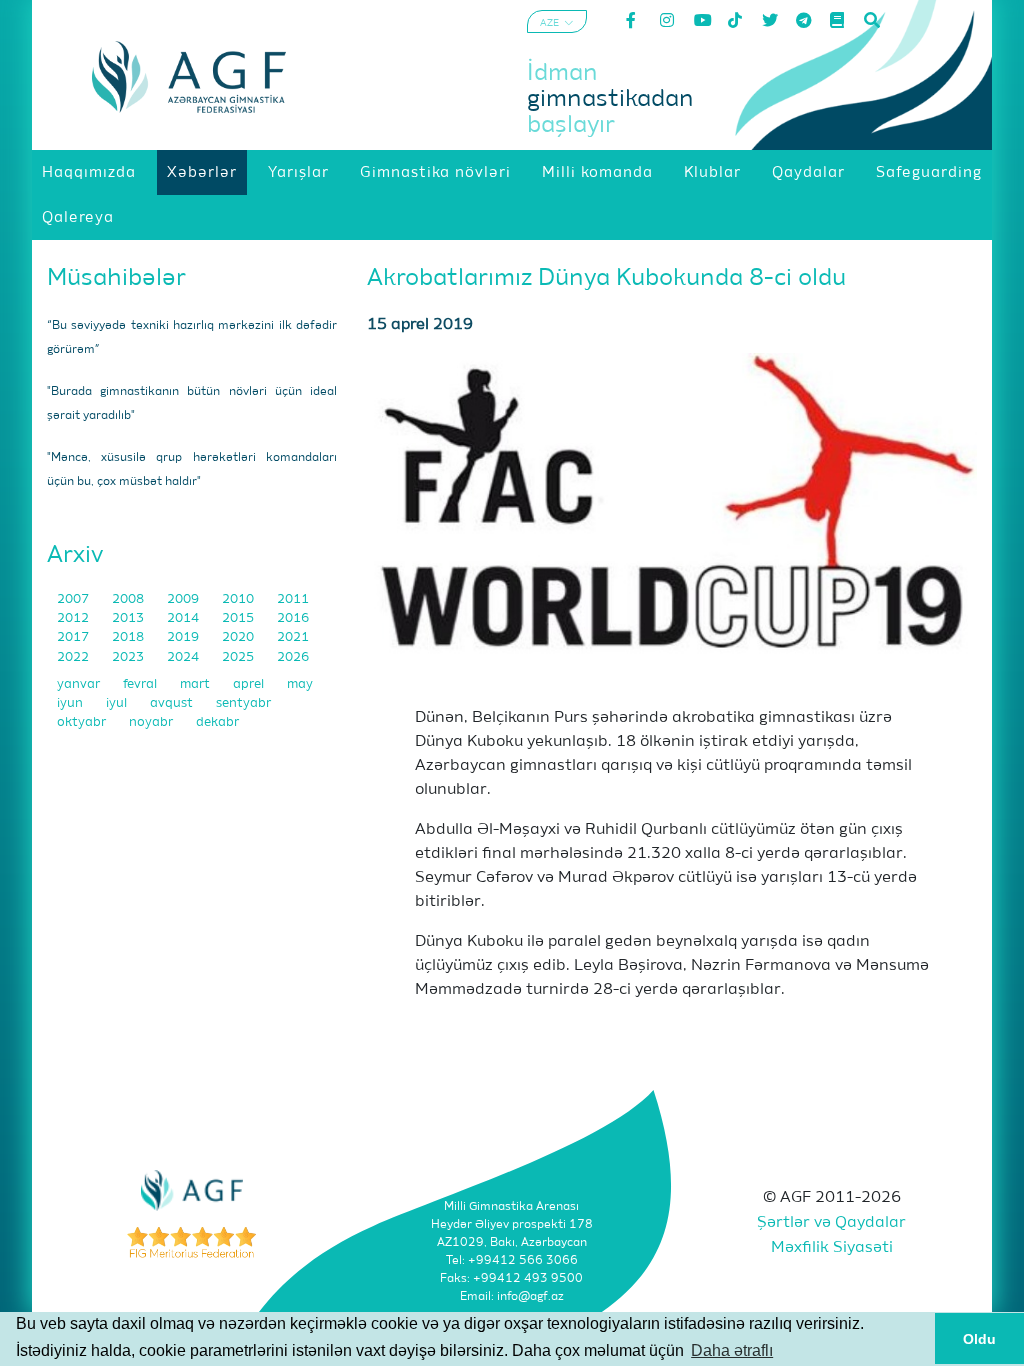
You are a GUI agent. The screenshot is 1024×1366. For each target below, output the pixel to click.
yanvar (80, 684)
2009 (184, 599)
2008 (129, 599)
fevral (141, 684)
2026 (293, 657)
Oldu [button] (979, 1339)
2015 (239, 618)
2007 (74, 599)
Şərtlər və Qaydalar (831, 1223)
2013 (129, 618)
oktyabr (83, 722)
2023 (129, 657)
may (300, 684)
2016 (293, 618)
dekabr (217, 722)
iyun (71, 703)
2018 (129, 637)
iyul (118, 703)
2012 (74, 618)
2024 (184, 657)
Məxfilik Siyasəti (832, 1248)
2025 (239, 657)
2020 (239, 637)
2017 (74, 637)
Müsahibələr (116, 278)
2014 (184, 618)
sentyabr (243, 703)
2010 (239, 599)
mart (196, 684)
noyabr (152, 722)
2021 (293, 637)
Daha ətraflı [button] (732, 1350)
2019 (184, 637)
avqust (173, 703)
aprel (250, 684)
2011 (293, 599)
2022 (74, 657)
